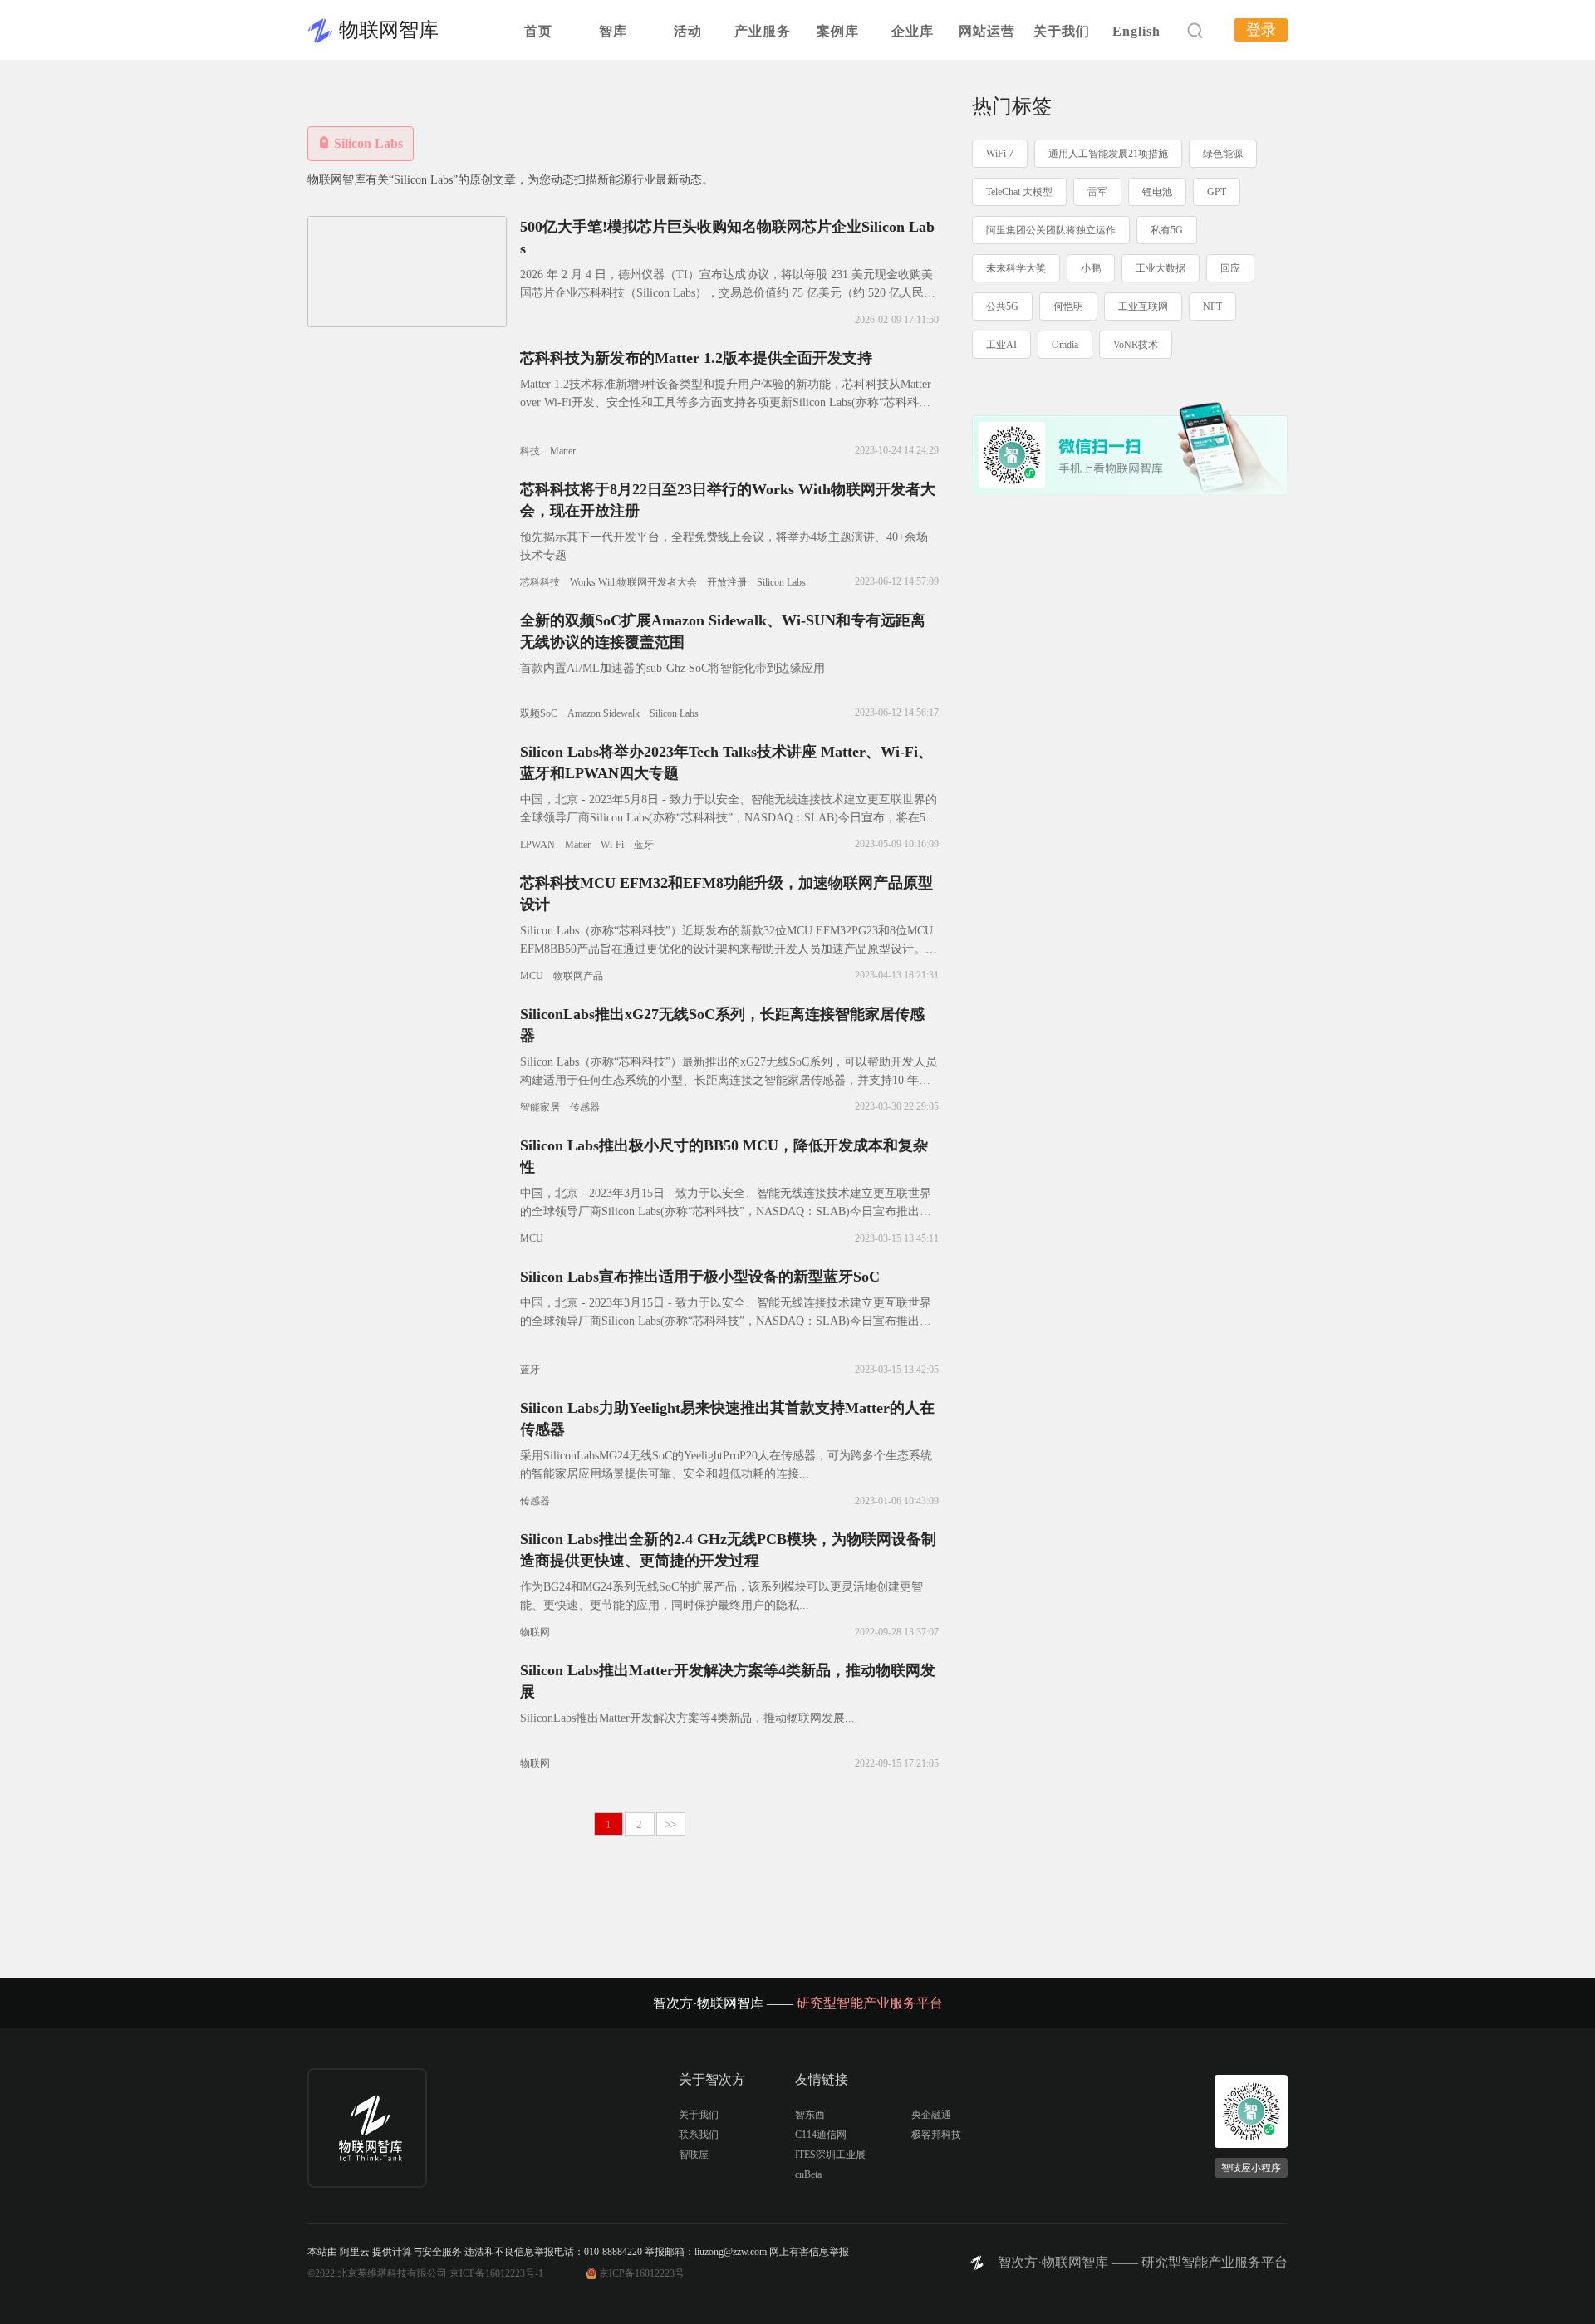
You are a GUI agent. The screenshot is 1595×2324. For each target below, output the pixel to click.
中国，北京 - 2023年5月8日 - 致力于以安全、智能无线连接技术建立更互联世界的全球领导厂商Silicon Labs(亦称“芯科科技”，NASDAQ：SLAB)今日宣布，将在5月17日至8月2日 (729, 818)
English (1136, 31)
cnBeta (808, 2174)
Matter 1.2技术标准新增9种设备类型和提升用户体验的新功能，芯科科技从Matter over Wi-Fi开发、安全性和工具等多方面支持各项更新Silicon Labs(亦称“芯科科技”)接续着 (726, 402)
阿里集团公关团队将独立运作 (1051, 230)
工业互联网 (1143, 306)
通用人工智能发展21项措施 (1108, 154)
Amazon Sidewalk (604, 713)
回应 (1230, 268)
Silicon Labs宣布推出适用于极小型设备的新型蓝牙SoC (700, 1277)
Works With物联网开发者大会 (633, 582)
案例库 (838, 31)
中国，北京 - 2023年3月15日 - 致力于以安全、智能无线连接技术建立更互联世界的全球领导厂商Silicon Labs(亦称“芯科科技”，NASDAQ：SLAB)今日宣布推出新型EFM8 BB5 (726, 1211)
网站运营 (987, 31)
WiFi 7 (1000, 154)
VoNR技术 (1136, 345)
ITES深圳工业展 (830, 2155)
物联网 (535, 1632)
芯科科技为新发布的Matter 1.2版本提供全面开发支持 (696, 358)
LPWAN (537, 845)
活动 (688, 31)
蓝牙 (644, 845)
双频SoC (539, 713)
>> (670, 1824)
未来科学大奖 (1016, 268)
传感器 (585, 1107)
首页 (538, 31)
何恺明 (1068, 306)
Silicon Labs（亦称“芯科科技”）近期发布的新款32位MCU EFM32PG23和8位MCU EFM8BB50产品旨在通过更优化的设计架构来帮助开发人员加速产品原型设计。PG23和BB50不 (726, 949)
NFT (1212, 306)
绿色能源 (1223, 154)
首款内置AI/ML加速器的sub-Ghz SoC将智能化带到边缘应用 (672, 668)
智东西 (810, 2115)
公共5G (1002, 306)
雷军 (1097, 192)
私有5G (1167, 230)
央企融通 (931, 2115)
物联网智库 (389, 30)
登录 (1261, 30)
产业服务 (763, 31)
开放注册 (727, 582)
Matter (563, 451)
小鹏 (1091, 268)
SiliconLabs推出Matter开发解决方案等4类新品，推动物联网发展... (687, 1718)
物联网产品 (578, 976)
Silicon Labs (781, 582)
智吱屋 (694, 2155)
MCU (532, 976)
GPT (1217, 192)
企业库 (913, 31)
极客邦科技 (936, 2135)
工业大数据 (1161, 268)
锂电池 (1157, 192)
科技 (530, 451)
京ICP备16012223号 (642, 2273)
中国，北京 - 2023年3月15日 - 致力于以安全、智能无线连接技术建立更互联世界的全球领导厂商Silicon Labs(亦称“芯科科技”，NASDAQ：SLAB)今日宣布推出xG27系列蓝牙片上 (726, 1321)
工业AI (1001, 345)
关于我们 (1062, 31)
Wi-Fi (612, 845)
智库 (613, 31)
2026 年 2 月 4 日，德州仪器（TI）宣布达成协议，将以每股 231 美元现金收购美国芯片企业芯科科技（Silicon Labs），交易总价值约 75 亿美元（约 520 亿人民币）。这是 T (726, 293)
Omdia (1065, 345)
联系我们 (699, 2135)
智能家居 (540, 1107)
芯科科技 (540, 582)
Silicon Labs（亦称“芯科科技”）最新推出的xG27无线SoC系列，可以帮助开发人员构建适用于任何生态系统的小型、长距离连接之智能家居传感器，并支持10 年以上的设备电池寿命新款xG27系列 (729, 1080)
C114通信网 (821, 2135)
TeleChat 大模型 (1019, 192)
